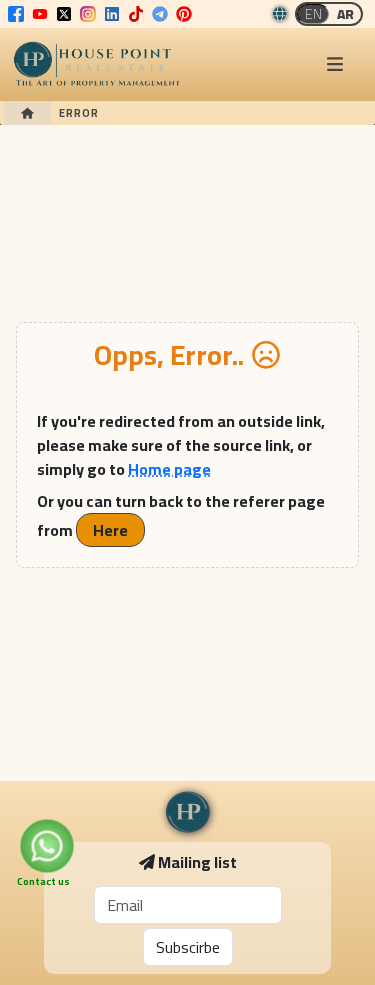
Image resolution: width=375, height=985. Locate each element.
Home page (169, 469)
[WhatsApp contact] (47, 846)
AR (345, 14)
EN (313, 14)
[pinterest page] (184, 14)
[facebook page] (16, 14)
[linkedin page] (112, 14)
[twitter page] (64, 14)
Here (110, 530)
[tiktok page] (136, 14)
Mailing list (197, 862)
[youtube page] (40, 14)
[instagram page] (88, 14)
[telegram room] (160, 14)
